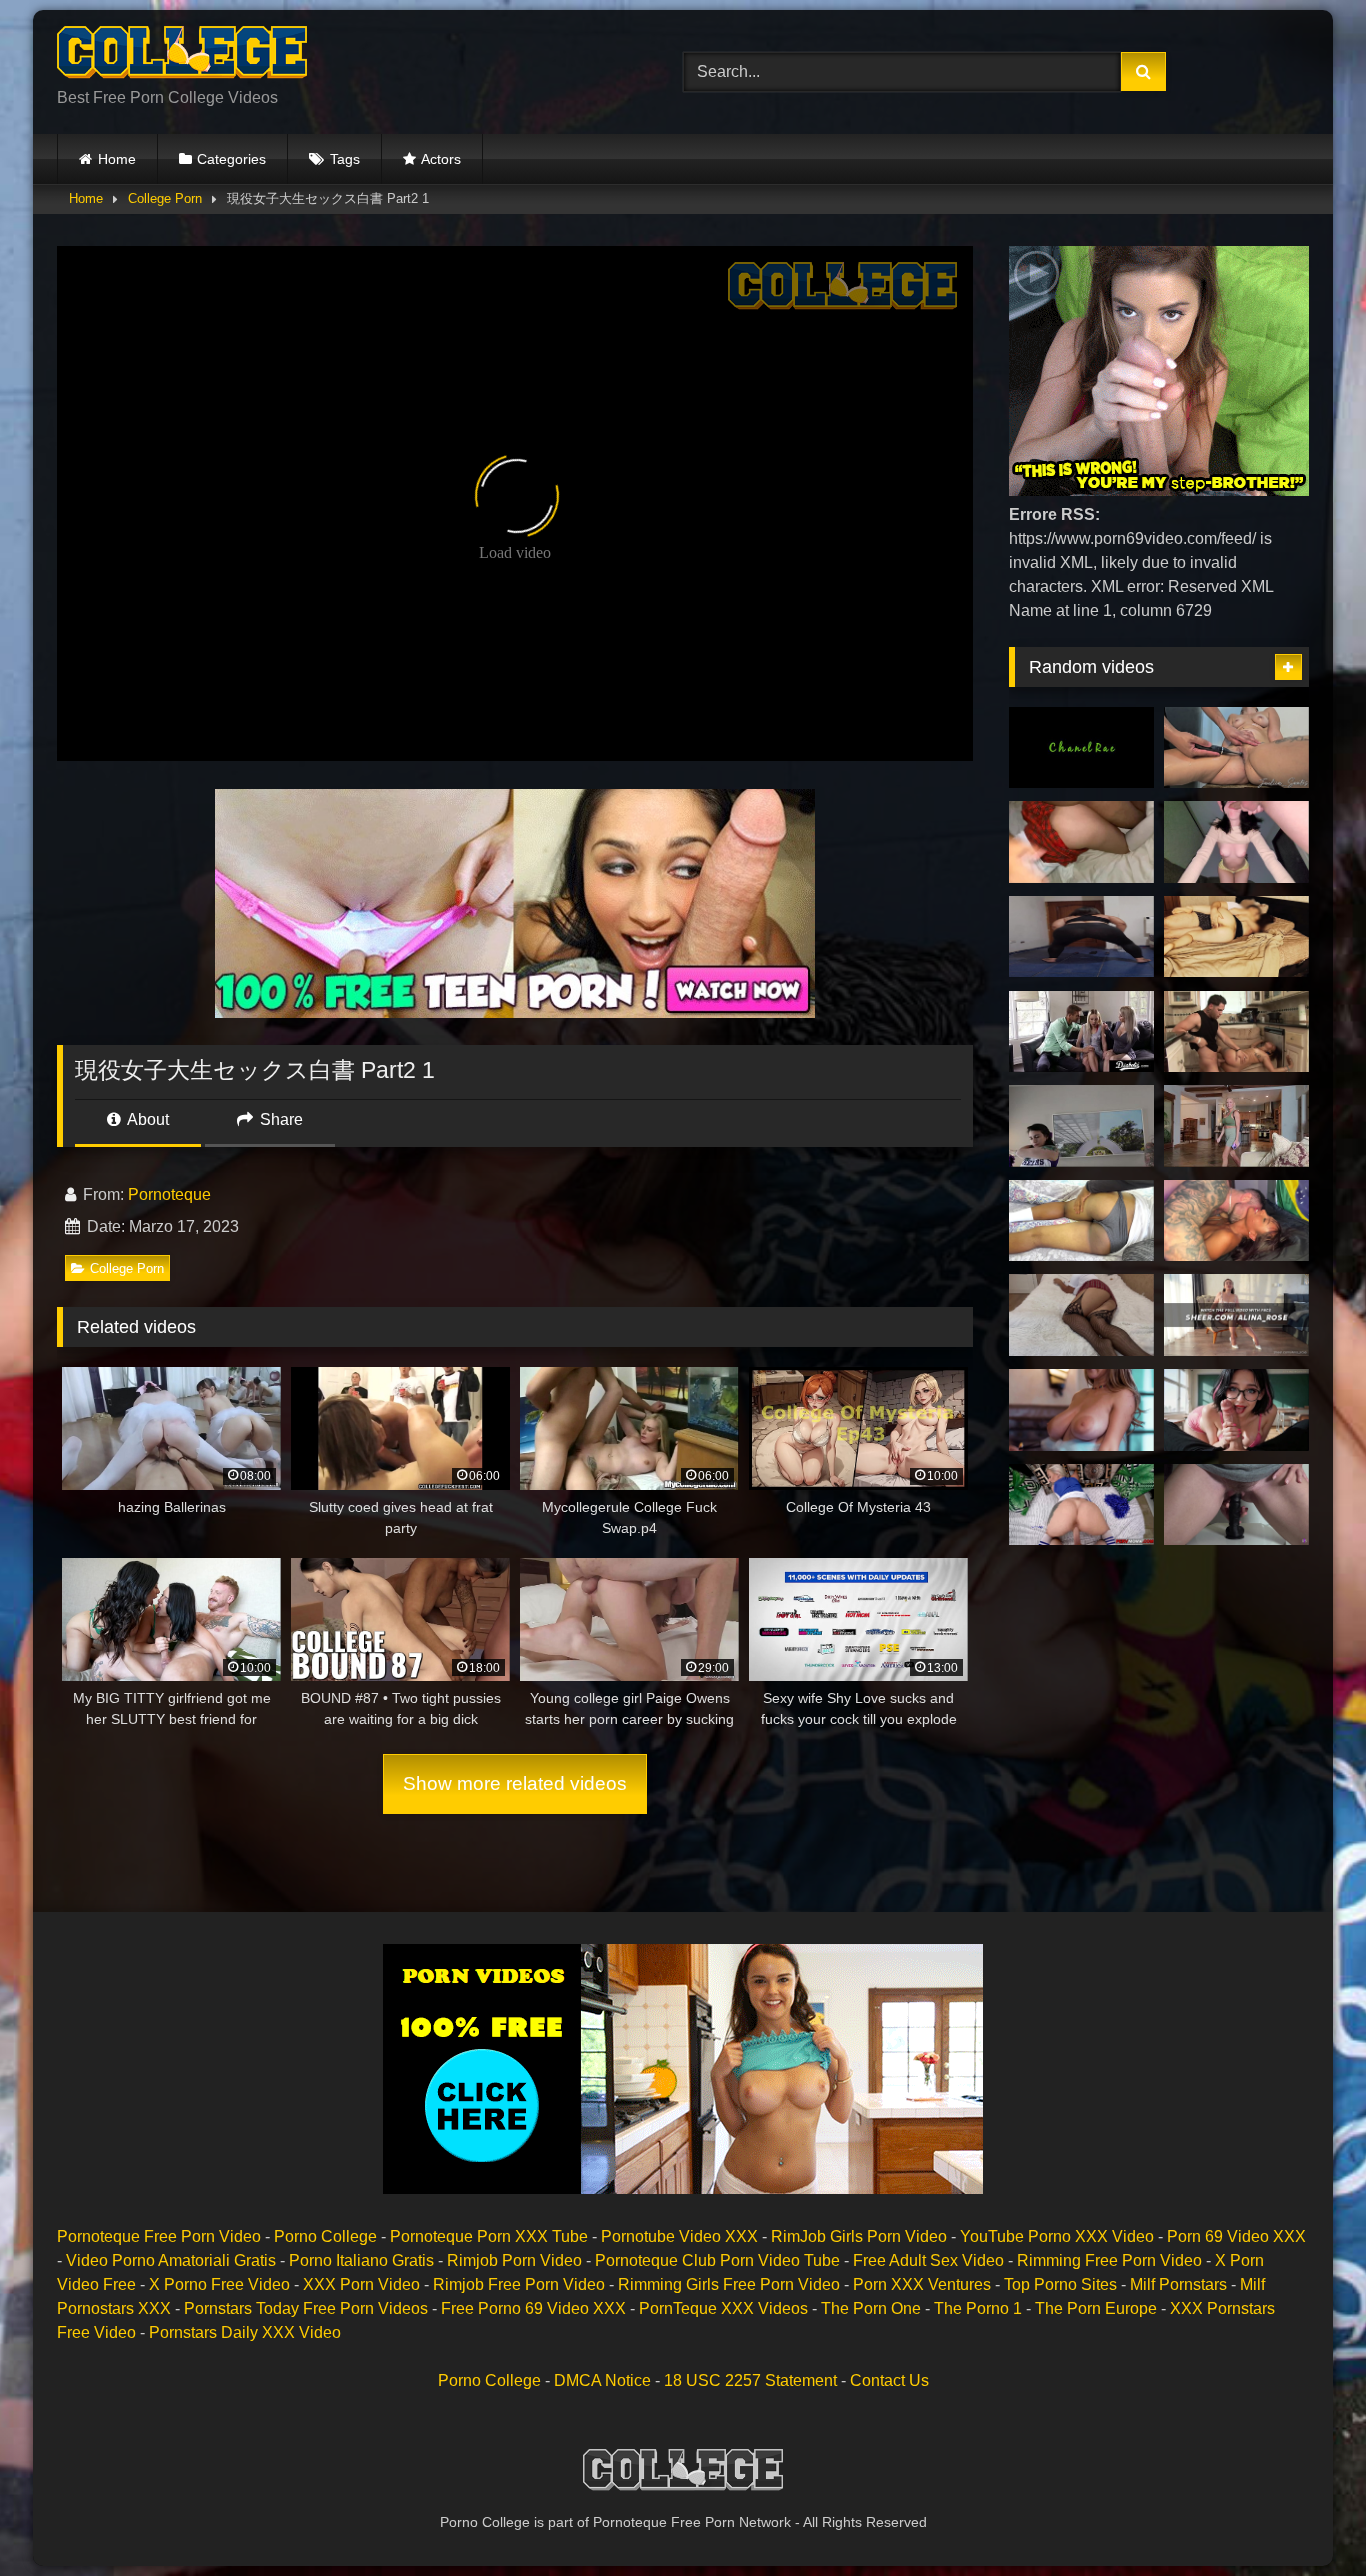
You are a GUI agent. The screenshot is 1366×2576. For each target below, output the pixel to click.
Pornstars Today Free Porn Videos (306, 2308)
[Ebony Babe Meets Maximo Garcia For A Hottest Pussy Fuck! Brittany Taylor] (1236, 1221)
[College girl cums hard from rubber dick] (1081, 1315)
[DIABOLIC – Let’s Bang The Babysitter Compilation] (1081, 1032)
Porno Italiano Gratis (361, 2260)
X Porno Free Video (219, 2284)
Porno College (325, 2236)
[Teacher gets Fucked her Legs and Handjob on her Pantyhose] (1236, 1315)
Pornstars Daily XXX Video (245, 2332)
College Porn (165, 198)
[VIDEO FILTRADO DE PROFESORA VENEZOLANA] (1081, 937)
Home (117, 159)
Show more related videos (515, 1783)
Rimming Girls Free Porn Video (729, 2284)
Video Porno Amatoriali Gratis (171, 2260)
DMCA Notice (602, 2380)
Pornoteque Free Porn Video (159, 2236)
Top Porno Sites (1060, 2284)
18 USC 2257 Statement (750, 2380)
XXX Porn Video (361, 2284)
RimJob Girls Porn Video (859, 2236)
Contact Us (889, 2380)
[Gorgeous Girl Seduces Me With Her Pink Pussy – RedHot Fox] (1236, 937)
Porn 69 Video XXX (1236, 2236)
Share (279, 1119)
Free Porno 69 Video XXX (533, 2308)
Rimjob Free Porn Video (519, 2284)
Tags (345, 159)
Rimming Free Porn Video (1109, 2260)
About (146, 1119)
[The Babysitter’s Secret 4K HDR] (1236, 1505)
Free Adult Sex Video (928, 2260)
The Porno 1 (978, 2308)
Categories (231, 159)
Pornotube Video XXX (679, 2236)
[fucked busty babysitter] (1081, 1221)
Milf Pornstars (1178, 2284)
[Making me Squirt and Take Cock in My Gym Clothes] (1236, 1126)
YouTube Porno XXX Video (1057, 2236)
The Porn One (871, 2308)
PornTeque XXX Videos (723, 2308)
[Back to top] (1304, 2516)
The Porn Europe (1096, 2308)
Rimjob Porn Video (514, 2260)
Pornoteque (169, 1194)
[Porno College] (182, 56)
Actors (441, 159)
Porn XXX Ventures (922, 2284)
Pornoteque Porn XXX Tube (489, 2236)
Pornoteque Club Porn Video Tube (717, 2260)
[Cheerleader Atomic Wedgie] (1081, 1126)
